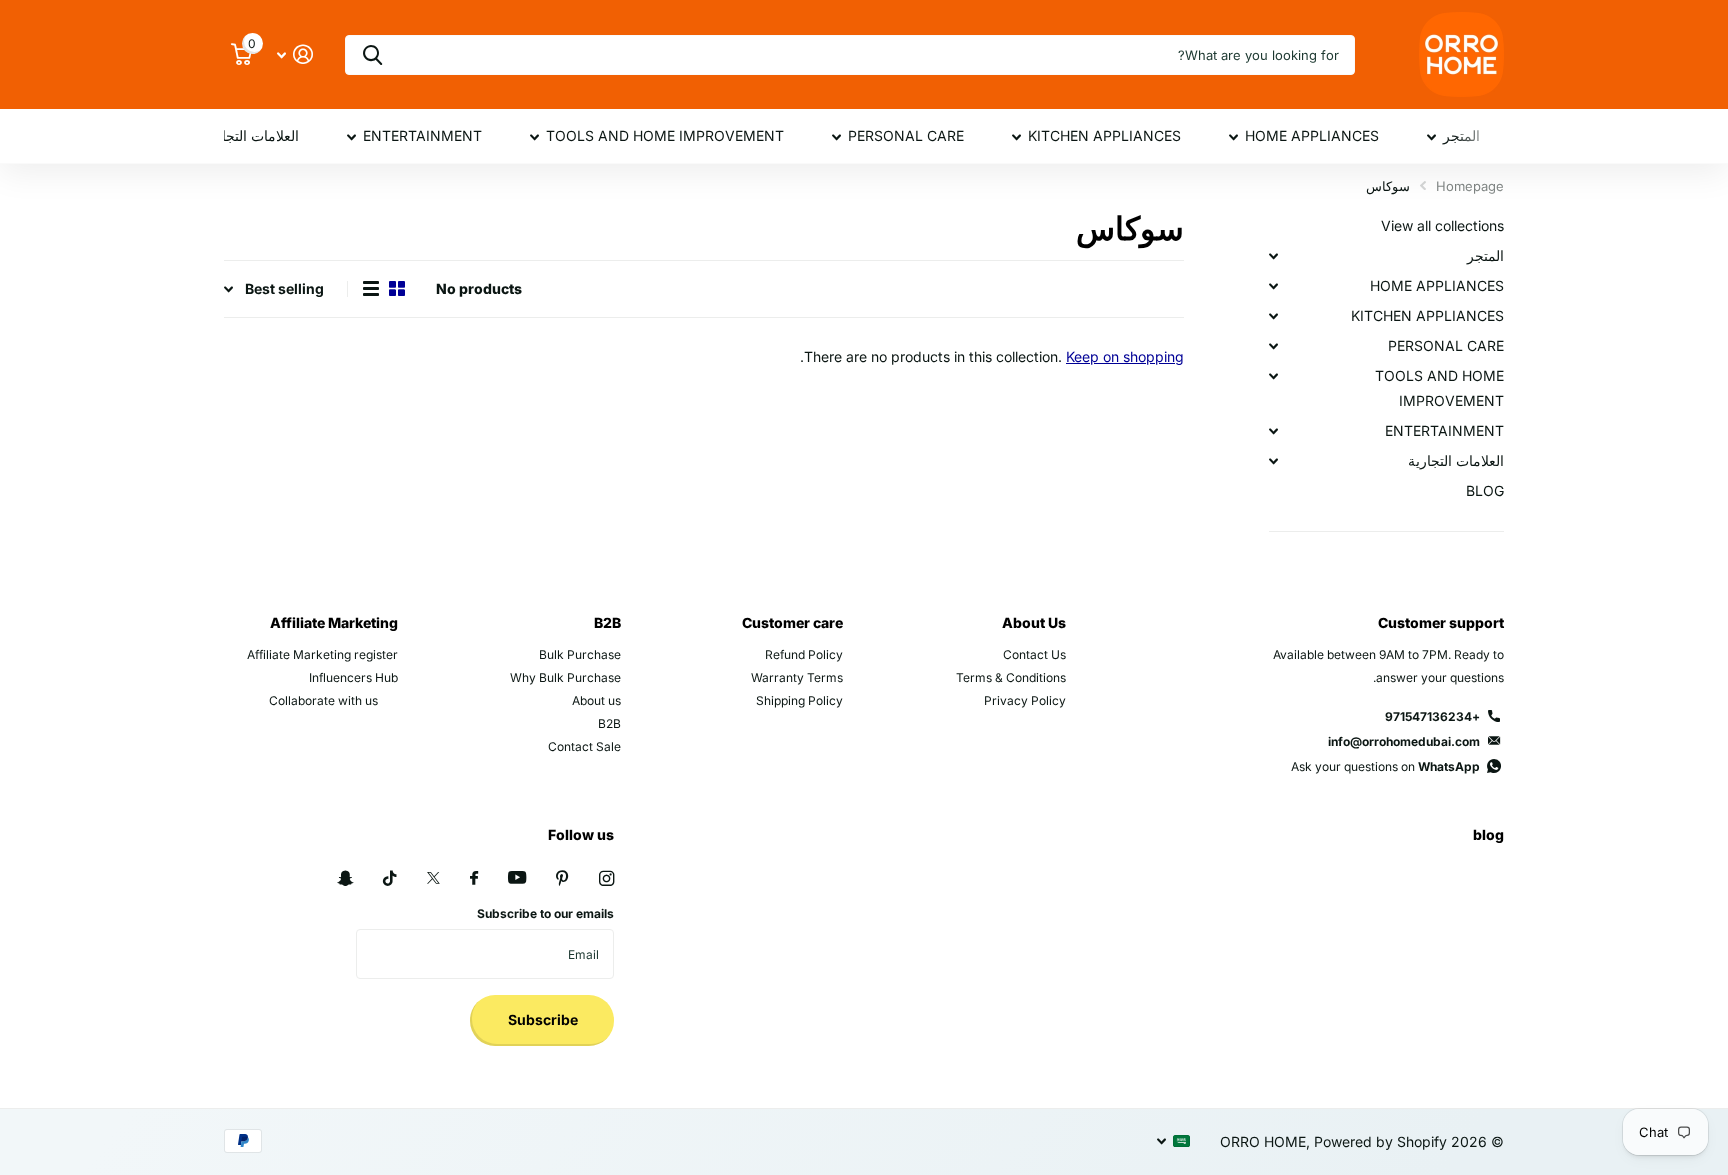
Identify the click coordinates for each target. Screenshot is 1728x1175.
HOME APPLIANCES (1312, 135)
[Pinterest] (562, 878)
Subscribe (541, 1019)
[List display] (371, 289)
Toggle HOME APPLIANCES (1273, 286)
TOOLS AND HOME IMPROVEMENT (665, 135)
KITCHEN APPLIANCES (1104, 135)
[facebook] (474, 879)
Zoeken (372, 55)
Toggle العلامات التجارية (1273, 461)
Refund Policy (804, 654)
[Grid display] (397, 289)
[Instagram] (606, 878)
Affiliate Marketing (334, 622)
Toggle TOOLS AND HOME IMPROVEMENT (1273, 376)
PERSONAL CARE (906, 135)
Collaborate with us (323, 700)
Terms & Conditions (1011, 677)
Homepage (1470, 186)
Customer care (792, 622)
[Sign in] (294, 54)
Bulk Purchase (580, 654)
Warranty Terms (797, 677)
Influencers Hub (353, 677)
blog (1488, 834)
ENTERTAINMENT (422, 135)
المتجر (1461, 135)
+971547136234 (1432, 716)
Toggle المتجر (1273, 256)
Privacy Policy (1025, 700)
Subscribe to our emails (545, 913)
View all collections (1442, 225)
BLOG (1485, 490)
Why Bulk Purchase (565, 677)
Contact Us (1034, 654)
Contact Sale (584, 746)
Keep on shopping (1125, 356)
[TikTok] (390, 878)
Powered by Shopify (1380, 1141)
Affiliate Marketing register (322, 654)
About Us (1034, 622)
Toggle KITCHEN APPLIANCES (1273, 316)
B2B (607, 622)
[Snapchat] (345, 878)
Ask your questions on (1385, 766)
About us (596, 700)
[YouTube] (517, 878)
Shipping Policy (799, 700)
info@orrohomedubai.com (1404, 741)
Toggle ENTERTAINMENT (1273, 431)
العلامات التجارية (251, 135)
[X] (433, 878)
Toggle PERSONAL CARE (1273, 346)
